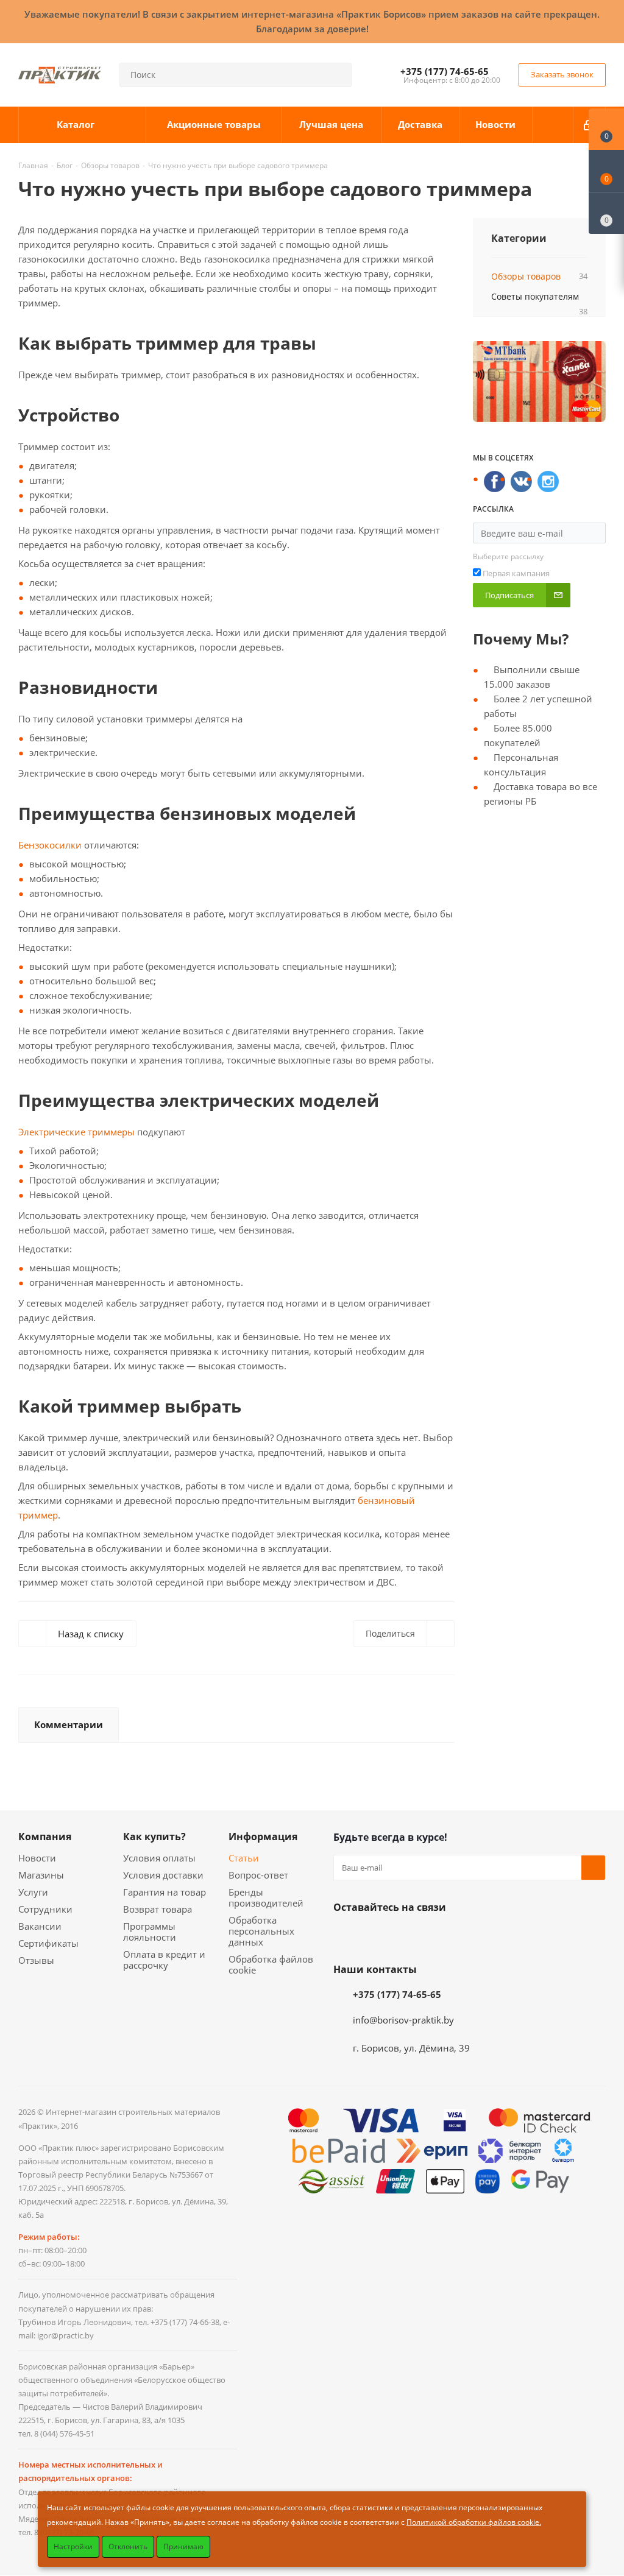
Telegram (437, 1936)
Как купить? (154, 1837)
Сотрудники (45, 1909)
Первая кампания (516, 573)
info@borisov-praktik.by (403, 2020)
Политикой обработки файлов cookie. (474, 2522)
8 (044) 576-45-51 (64, 2433)
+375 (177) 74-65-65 (445, 71)
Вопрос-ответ (258, 1875)
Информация (263, 1837)
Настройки (73, 2546)
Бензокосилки (50, 845)
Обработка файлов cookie (271, 1964)
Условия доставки (163, 1875)
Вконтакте (346, 1936)
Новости (37, 1858)
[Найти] (337, 75)
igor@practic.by (66, 2335)
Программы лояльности (150, 1932)
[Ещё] (553, 125)
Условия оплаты (159, 1858)
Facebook (376, 1936)
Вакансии (40, 1926)
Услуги (33, 1892)
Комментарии (69, 1724)
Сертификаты (48, 1943)
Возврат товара (158, 1909)
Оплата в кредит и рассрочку (164, 1960)
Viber (467, 1936)
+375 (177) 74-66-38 (185, 2322)
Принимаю (183, 2546)
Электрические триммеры (76, 1132)
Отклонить (128, 2546)
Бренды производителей (266, 1897)
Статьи (244, 1858)
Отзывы (36, 1960)
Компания (45, 1837)
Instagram (406, 1936)
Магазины (41, 1875)
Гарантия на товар (165, 1892)
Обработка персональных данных (261, 1931)
